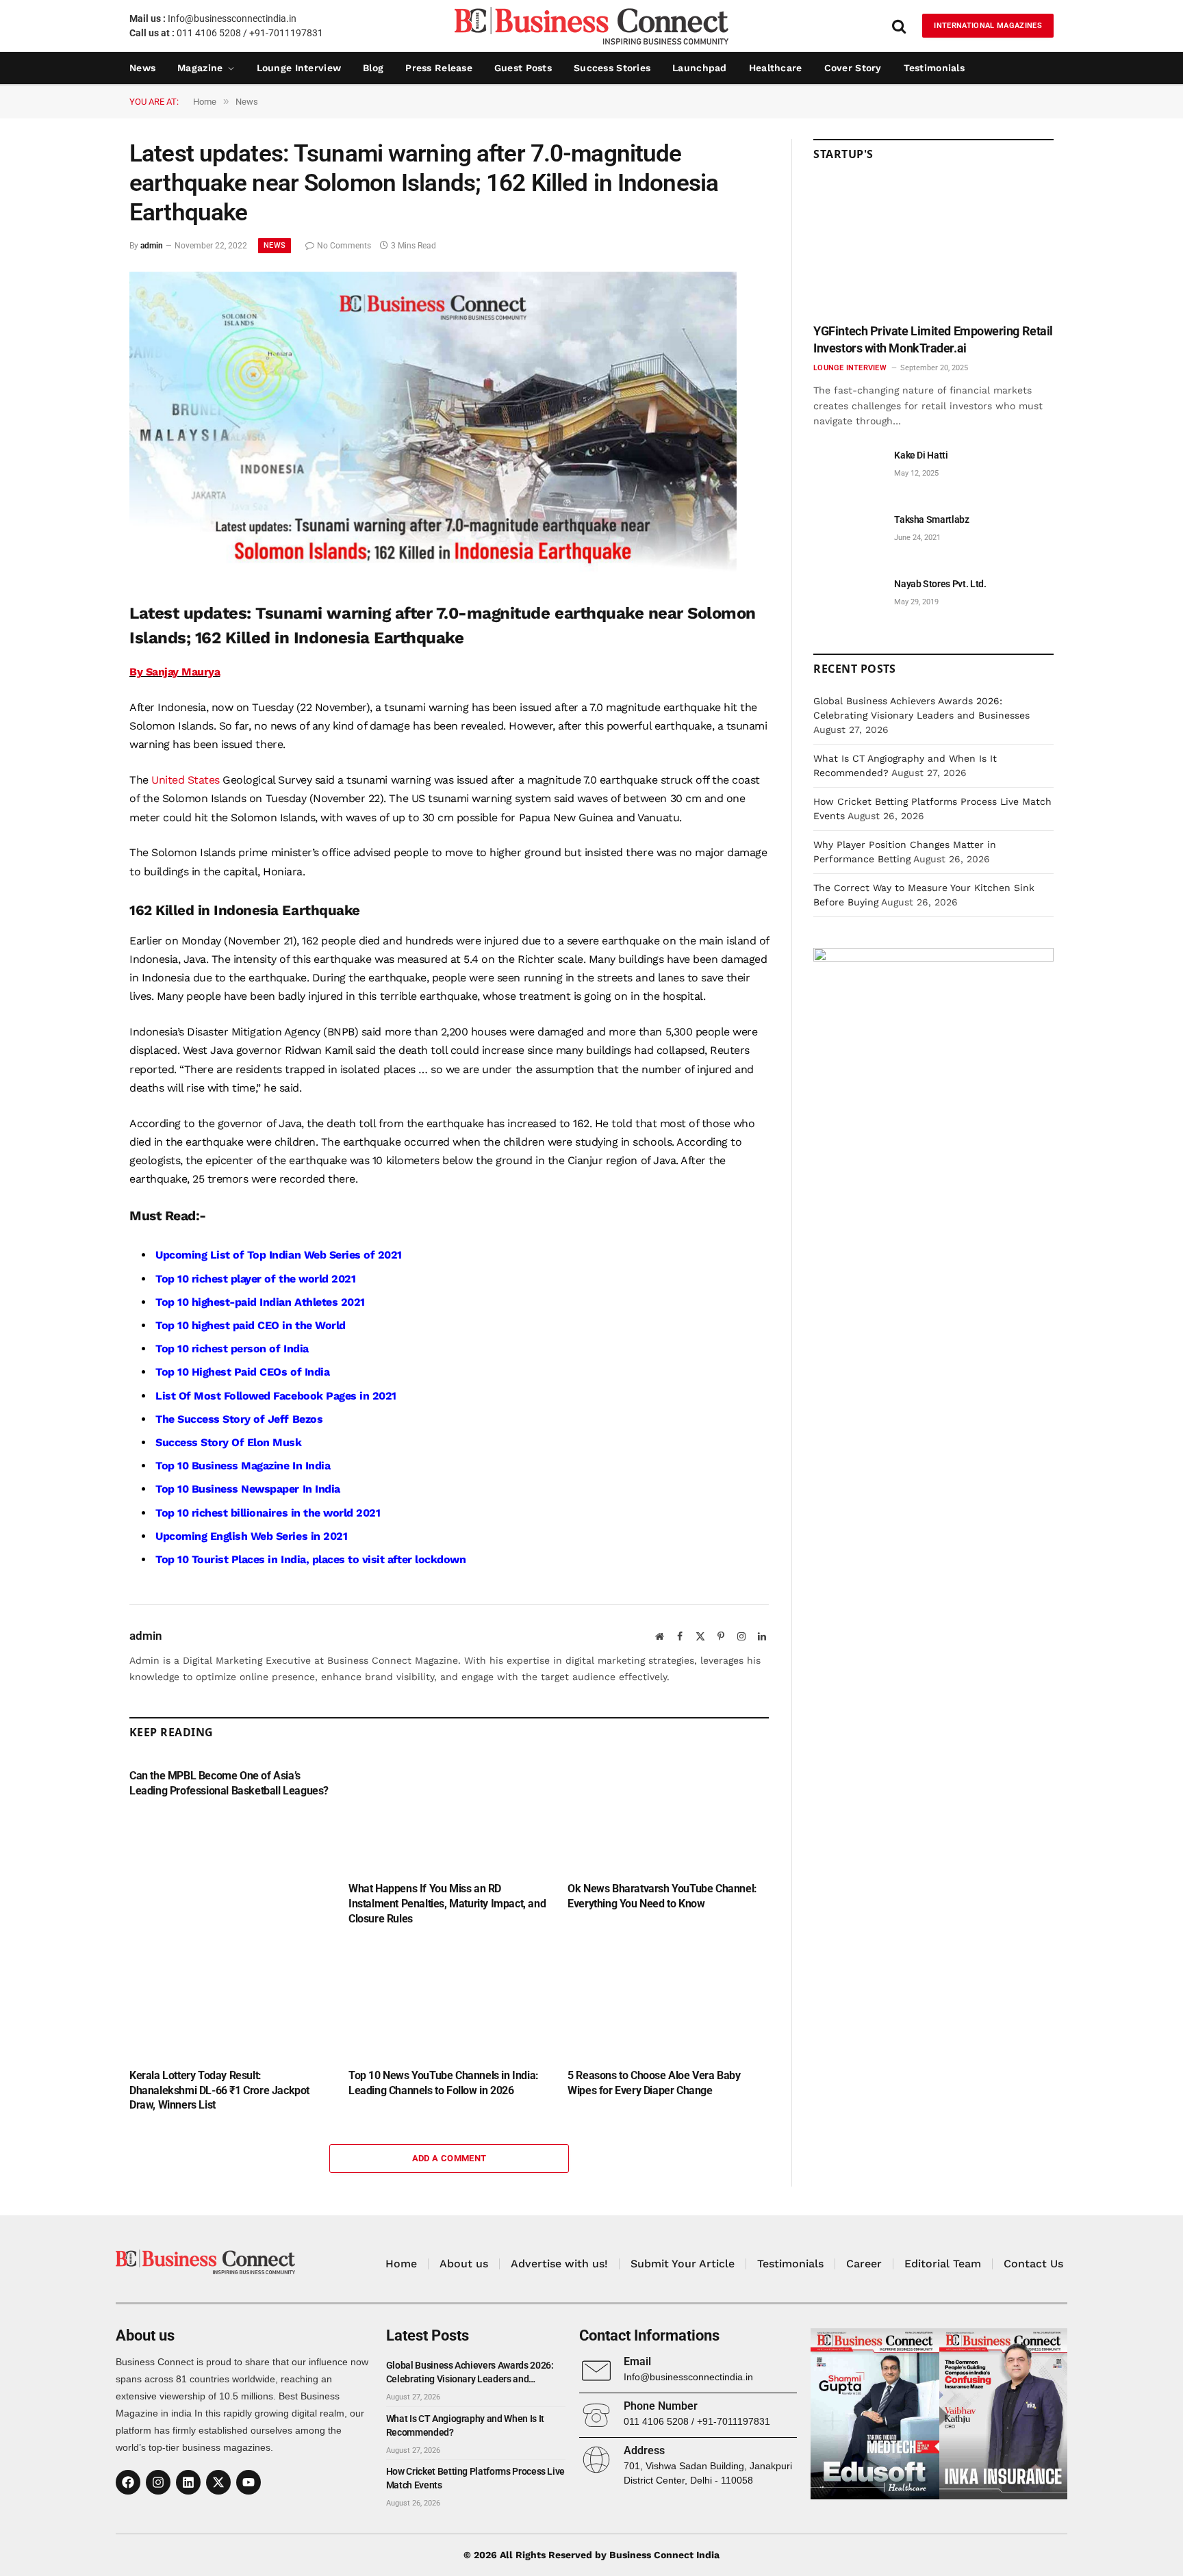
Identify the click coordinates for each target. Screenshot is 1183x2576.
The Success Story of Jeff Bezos (239, 1419)
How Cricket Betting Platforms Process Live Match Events (475, 2478)
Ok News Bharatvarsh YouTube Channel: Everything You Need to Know (662, 1896)
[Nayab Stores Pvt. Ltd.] (848, 599)
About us (464, 2264)
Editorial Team (943, 2264)
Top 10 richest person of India (232, 1349)
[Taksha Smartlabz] (848, 535)
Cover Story (853, 68)
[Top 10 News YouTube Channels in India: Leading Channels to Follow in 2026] (449, 2001)
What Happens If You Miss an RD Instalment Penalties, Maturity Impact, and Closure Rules (447, 1904)
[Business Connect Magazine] (591, 26)
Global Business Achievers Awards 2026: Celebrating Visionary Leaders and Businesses (470, 2373)
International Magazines (988, 26)
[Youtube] (249, 2482)
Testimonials (934, 68)
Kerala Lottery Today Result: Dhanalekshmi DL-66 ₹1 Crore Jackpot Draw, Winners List (219, 2090)
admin (152, 246)
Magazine (200, 68)
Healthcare (776, 68)
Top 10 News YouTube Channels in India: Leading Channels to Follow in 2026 (444, 2083)
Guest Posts (523, 68)
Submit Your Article (683, 2264)
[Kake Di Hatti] (848, 471)
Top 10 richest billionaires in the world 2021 (268, 1513)
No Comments (344, 246)
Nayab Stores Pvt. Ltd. (940, 584)
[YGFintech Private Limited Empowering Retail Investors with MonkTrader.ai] (933, 247)
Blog (373, 68)
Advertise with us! (559, 2264)
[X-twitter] (218, 2482)
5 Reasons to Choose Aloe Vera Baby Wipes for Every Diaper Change (654, 2083)
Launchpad (700, 68)
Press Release (439, 68)
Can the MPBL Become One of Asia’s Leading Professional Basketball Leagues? (229, 1783)
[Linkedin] (188, 2482)
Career (864, 2264)
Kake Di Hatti (921, 455)
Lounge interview (299, 68)
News (142, 68)
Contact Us (1033, 2264)
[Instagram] (158, 2482)
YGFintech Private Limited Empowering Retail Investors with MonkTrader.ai (933, 339)
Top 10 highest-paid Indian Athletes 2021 (260, 1302)
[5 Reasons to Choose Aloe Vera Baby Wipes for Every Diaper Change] (668, 2001)
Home (401, 2264)
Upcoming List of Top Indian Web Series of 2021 (279, 1255)
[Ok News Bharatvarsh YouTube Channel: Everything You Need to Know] (668, 1814)
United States (184, 780)
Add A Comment (449, 2158)
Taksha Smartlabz (931, 519)
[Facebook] (128, 2482)
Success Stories (612, 68)
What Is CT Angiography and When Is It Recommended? (465, 2425)
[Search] (899, 26)
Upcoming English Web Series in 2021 (251, 1536)
